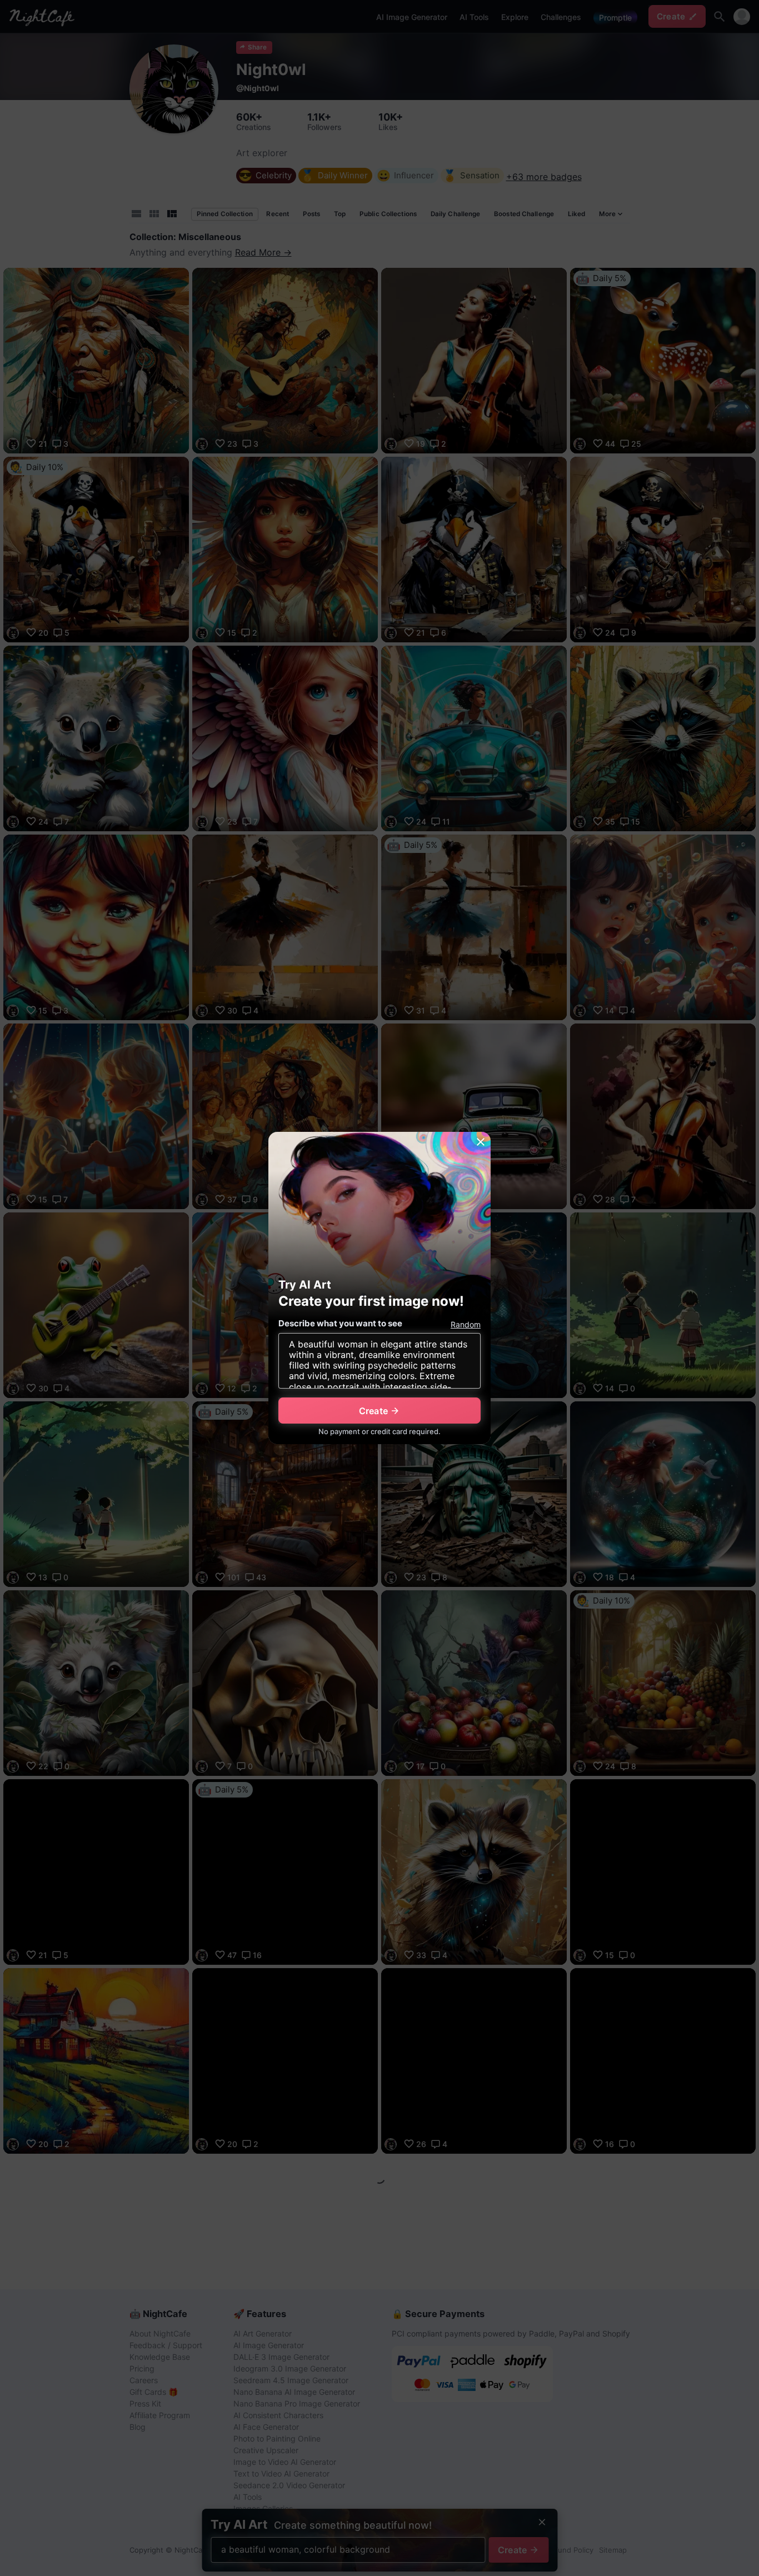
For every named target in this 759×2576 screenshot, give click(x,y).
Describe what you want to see (340, 1323)
